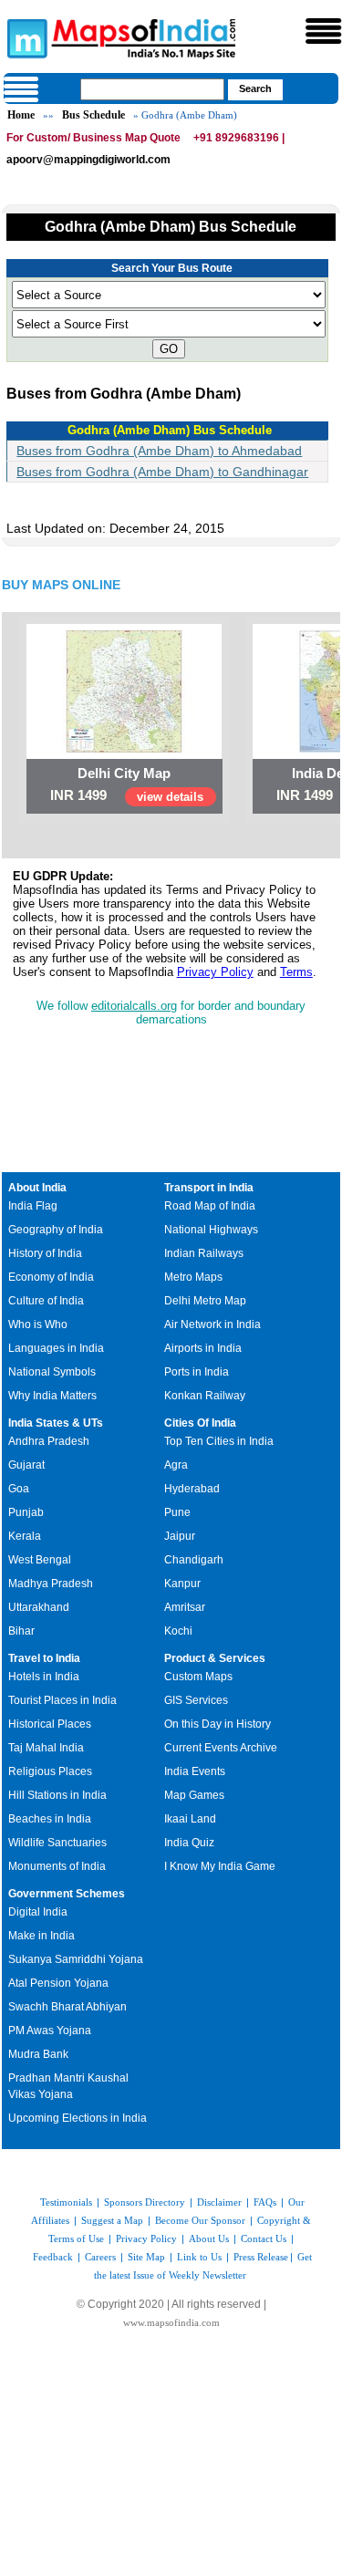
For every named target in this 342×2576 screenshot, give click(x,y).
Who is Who (38, 1324)
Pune (177, 1512)
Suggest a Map (112, 2220)
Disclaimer (219, 2202)
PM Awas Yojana (50, 2031)
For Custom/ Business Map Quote (93, 138)
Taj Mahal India (46, 1748)
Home (21, 115)
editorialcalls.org (134, 1006)
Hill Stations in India (57, 1795)
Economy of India (51, 1277)
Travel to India (44, 1658)
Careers (100, 2257)
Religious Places (50, 1771)
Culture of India (46, 1301)
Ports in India (197, 1372)
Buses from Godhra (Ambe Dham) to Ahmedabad (159, 451)
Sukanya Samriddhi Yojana (76, 1959)
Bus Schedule (93, 115)
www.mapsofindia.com (171, 2322)
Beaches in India (50, 1819)
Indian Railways (204, 1253)
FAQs (265, 2202)
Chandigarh (194, 1560)
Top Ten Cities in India (219, 1441)
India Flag (33, 1206)
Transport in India (209, 1188)
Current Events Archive (221, 1748)
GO (169, 349)
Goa (19, 1489)
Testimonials (66, 2202)
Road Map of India (210, 1206)
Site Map (146, 2257)
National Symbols (52, 1372)
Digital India (38, 1912)
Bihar (21, 1631)
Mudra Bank (38, 2054)
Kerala (25, 1536)
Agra (176, 1465)
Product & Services (215, 1658)
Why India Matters (52, 1396)
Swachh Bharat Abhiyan (67, 2007)
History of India (45, 1253)
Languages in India (56, 1348)
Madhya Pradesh (51, 1584)
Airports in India (203, 1348)
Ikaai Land (190, 1819)
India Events (195, 1771)
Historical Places (50, 1724)
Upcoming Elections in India (78, 2118)
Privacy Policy (215, 972)
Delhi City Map (124, 773)
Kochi (178, 1631)
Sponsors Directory (145, 2202)
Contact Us (264, 2238)
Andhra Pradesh (49, 1441)
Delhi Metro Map (205, 1301)
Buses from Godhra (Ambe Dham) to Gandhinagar (162, 472)
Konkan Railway (205, 1396)
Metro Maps (193, 1277)
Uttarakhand (39, 1607)
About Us (209, 2238)
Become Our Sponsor (200, 2220)
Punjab (26, 1512)
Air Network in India (212, 1324)
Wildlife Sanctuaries (57, 1843)
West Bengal (40, 1560)
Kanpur (182, 1584)
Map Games (194, 1795)
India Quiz (189, 1843)
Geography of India (56, 1230)
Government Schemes (67, 1894)
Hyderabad (192, 1489)
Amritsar (185, 1607)
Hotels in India (44, 1677)
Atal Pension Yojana (58, 1983)
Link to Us (199, 2257)
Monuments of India (57, 1866)
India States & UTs (56, 1423)
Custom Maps (198, 1677)
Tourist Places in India (62, 1700)
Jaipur (180, 1536)
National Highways (211, 1230)
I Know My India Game (220, 1866)
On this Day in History (218, 1724)
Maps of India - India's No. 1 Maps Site (25, 37)
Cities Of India (200, 1423)
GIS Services (196, 1700)
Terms (296, 972)
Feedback (53, 2257)
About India (37, 1188)
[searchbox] (152, 89)
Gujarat (26, 1465)
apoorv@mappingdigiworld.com (88, 160)
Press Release (261, 2257)
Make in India (41, 1936)
